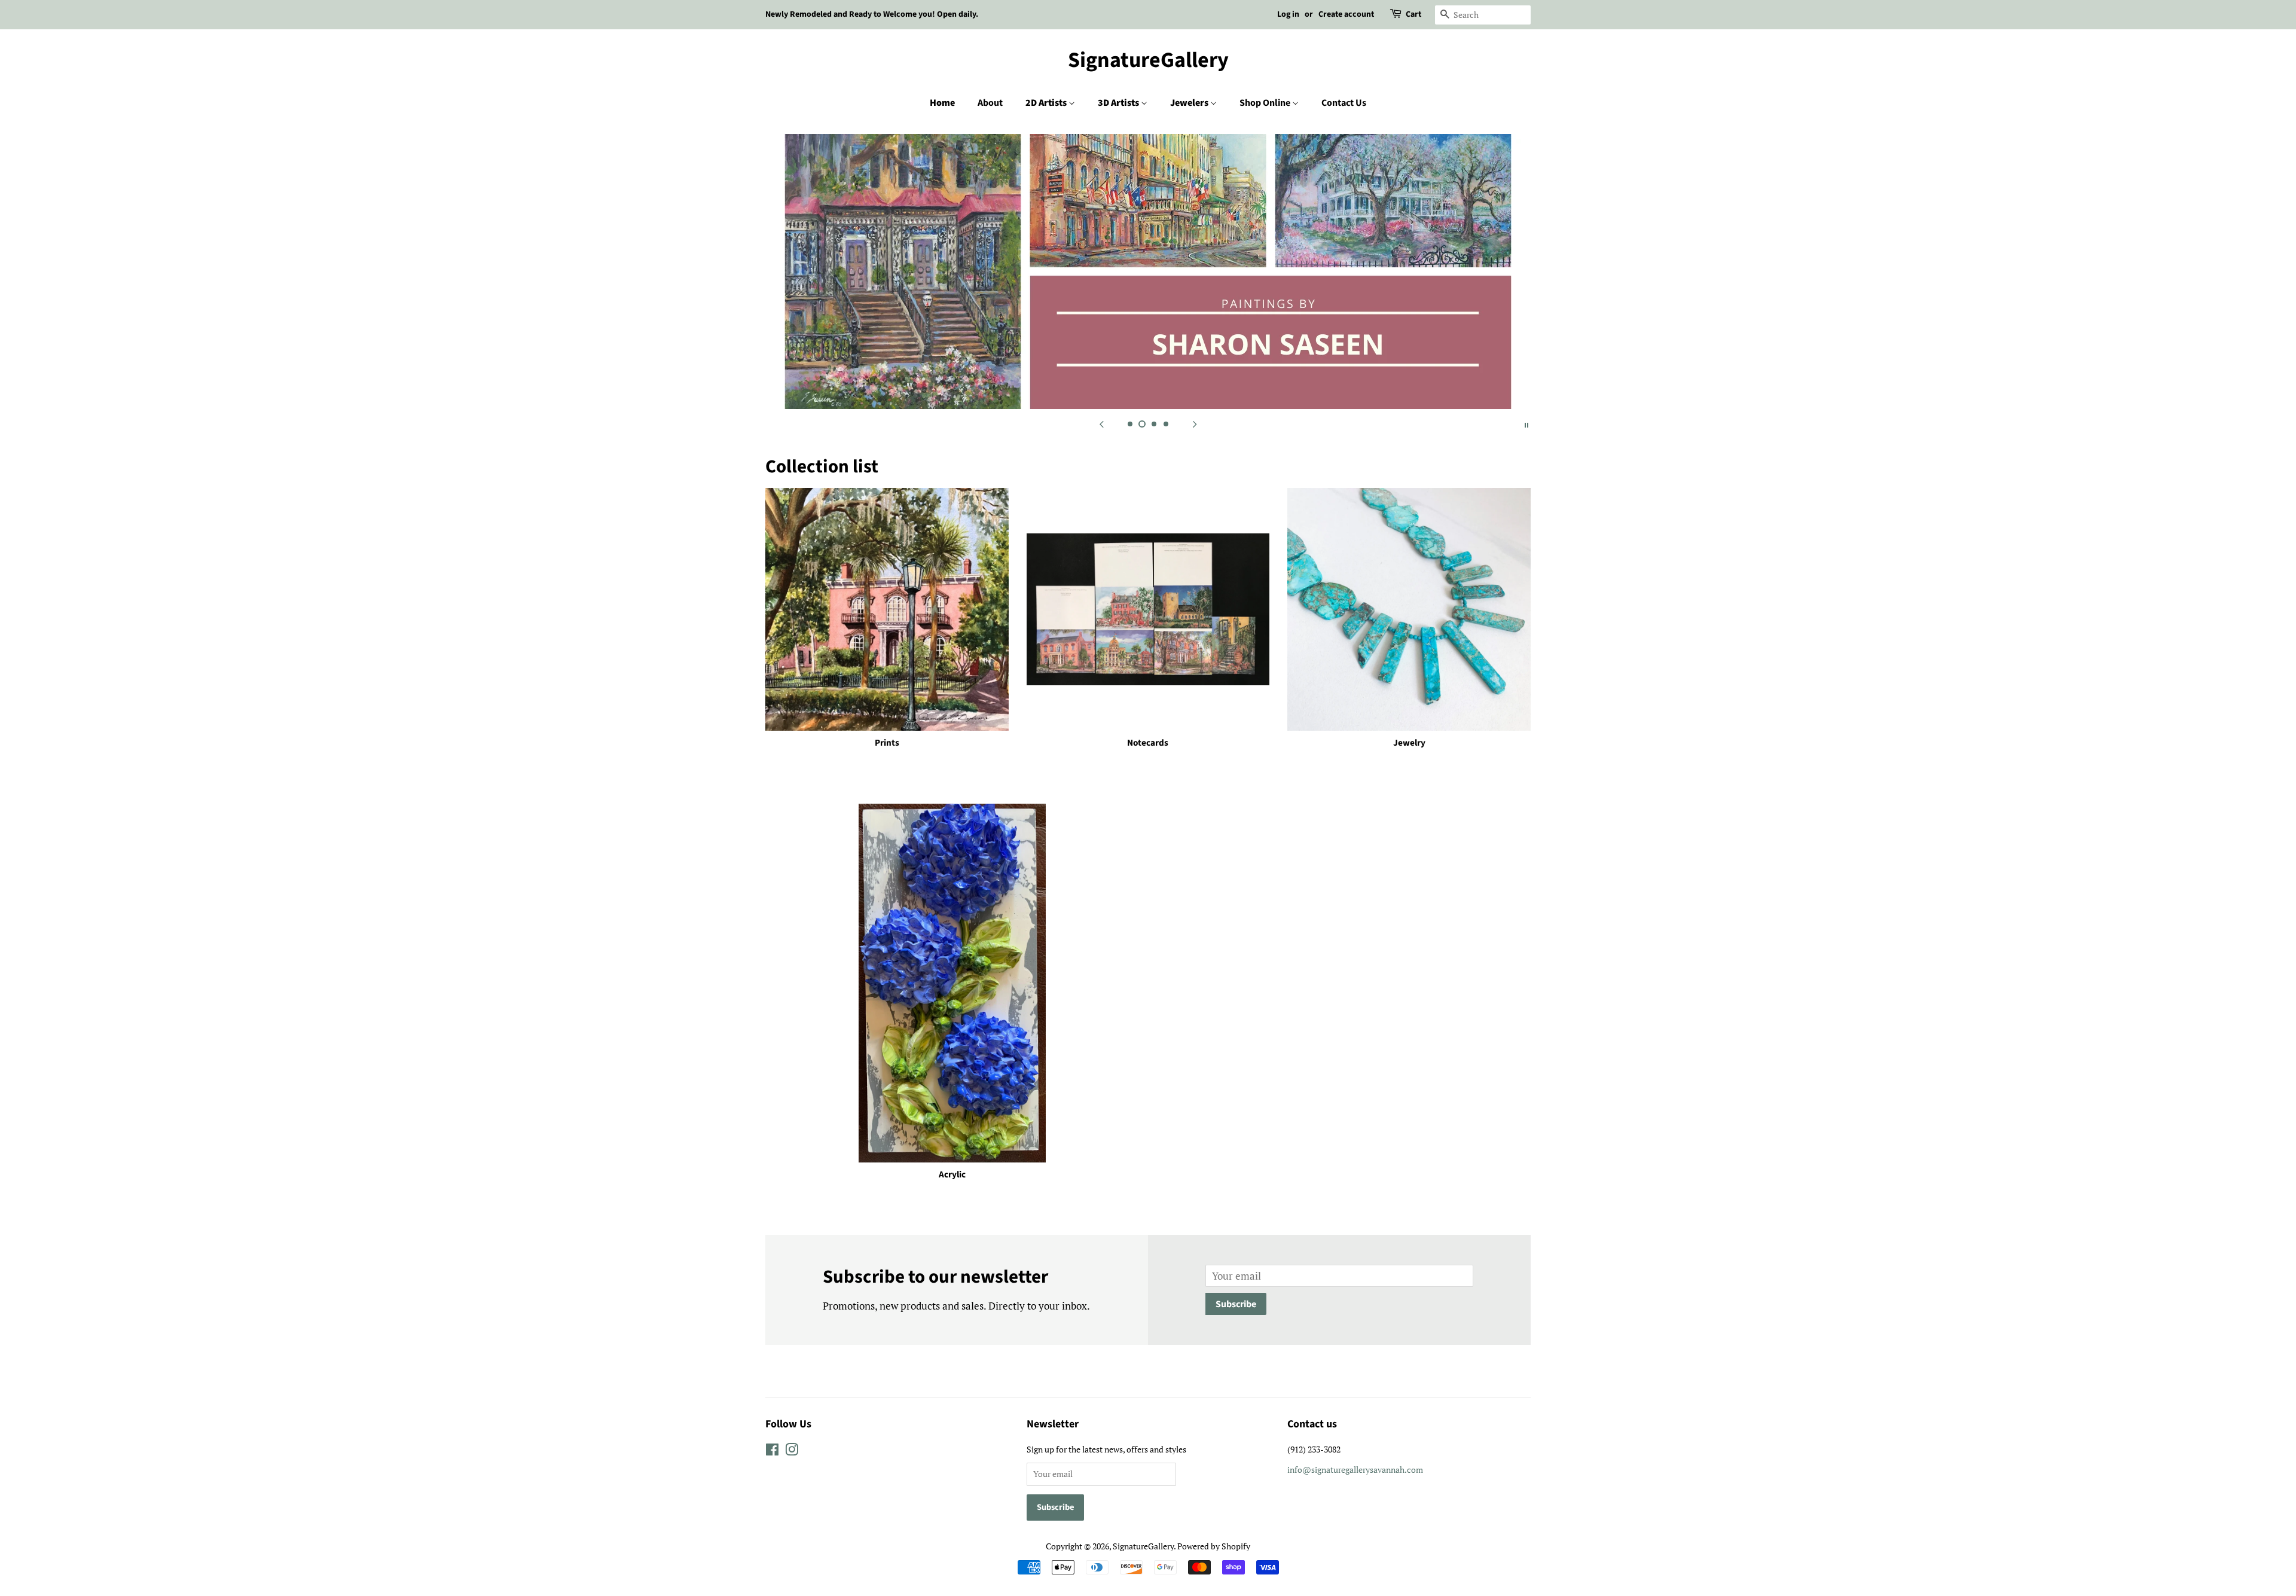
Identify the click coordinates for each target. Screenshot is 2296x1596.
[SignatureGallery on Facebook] (772, 1452)
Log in (1288, 14)
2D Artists (1047, 103)
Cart (1413, 14)
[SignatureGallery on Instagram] (792, 1452)
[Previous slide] (1101, 424)
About (990, 103)
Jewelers (1190, 103)
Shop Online (1266, 103)
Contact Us (1344, 103)
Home (942, 103)
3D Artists (1119, 103)
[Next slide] (1195, 424)
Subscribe (1236, 1304)
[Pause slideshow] (1526, 424)
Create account (1346, 14)
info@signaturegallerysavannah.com (1355, 1470)
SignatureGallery (1148, 60)
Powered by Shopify (1214, 1546)
